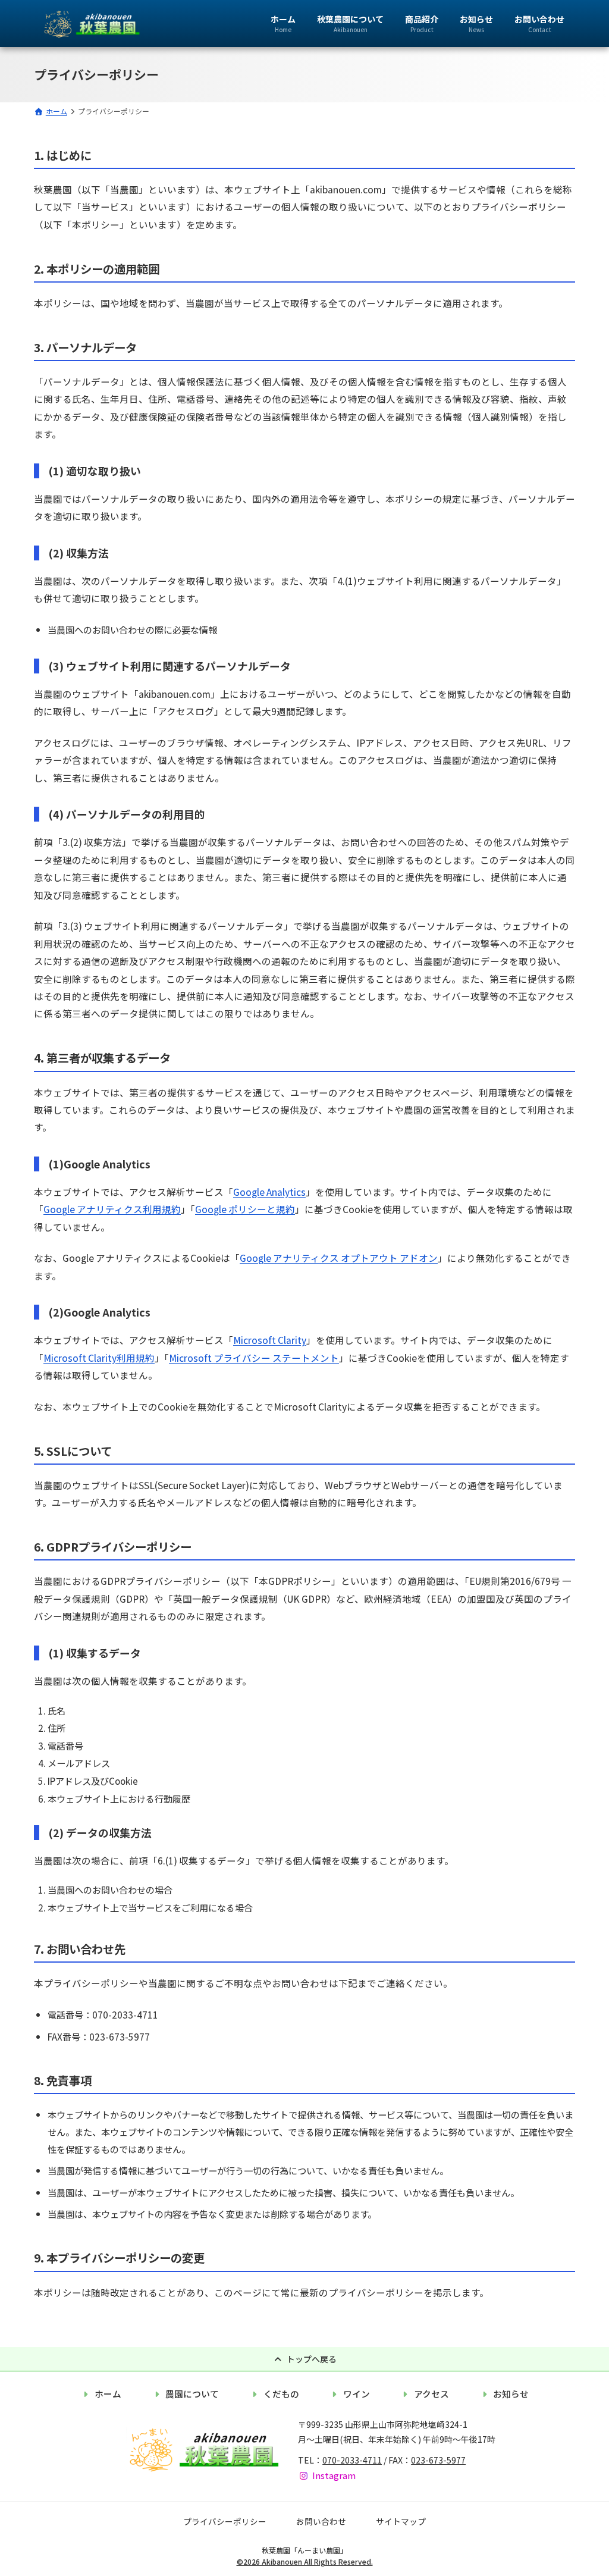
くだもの (281, 2394)
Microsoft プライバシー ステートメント (254, 1358)
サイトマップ (401, 2521)
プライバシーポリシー (225, 2521)
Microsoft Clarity (270, 1340)
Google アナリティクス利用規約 (112, 1209)
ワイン (357, 2394)
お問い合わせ (321, 2521)
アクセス (431, 2394)
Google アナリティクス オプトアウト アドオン (339, 1258)
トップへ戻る (312, 2359)
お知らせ (511, 2394)
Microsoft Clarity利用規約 (99, 1358)
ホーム (108, 2394)
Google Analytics (269, 1192)
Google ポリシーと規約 (245, 1209)
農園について (192, 2394)
